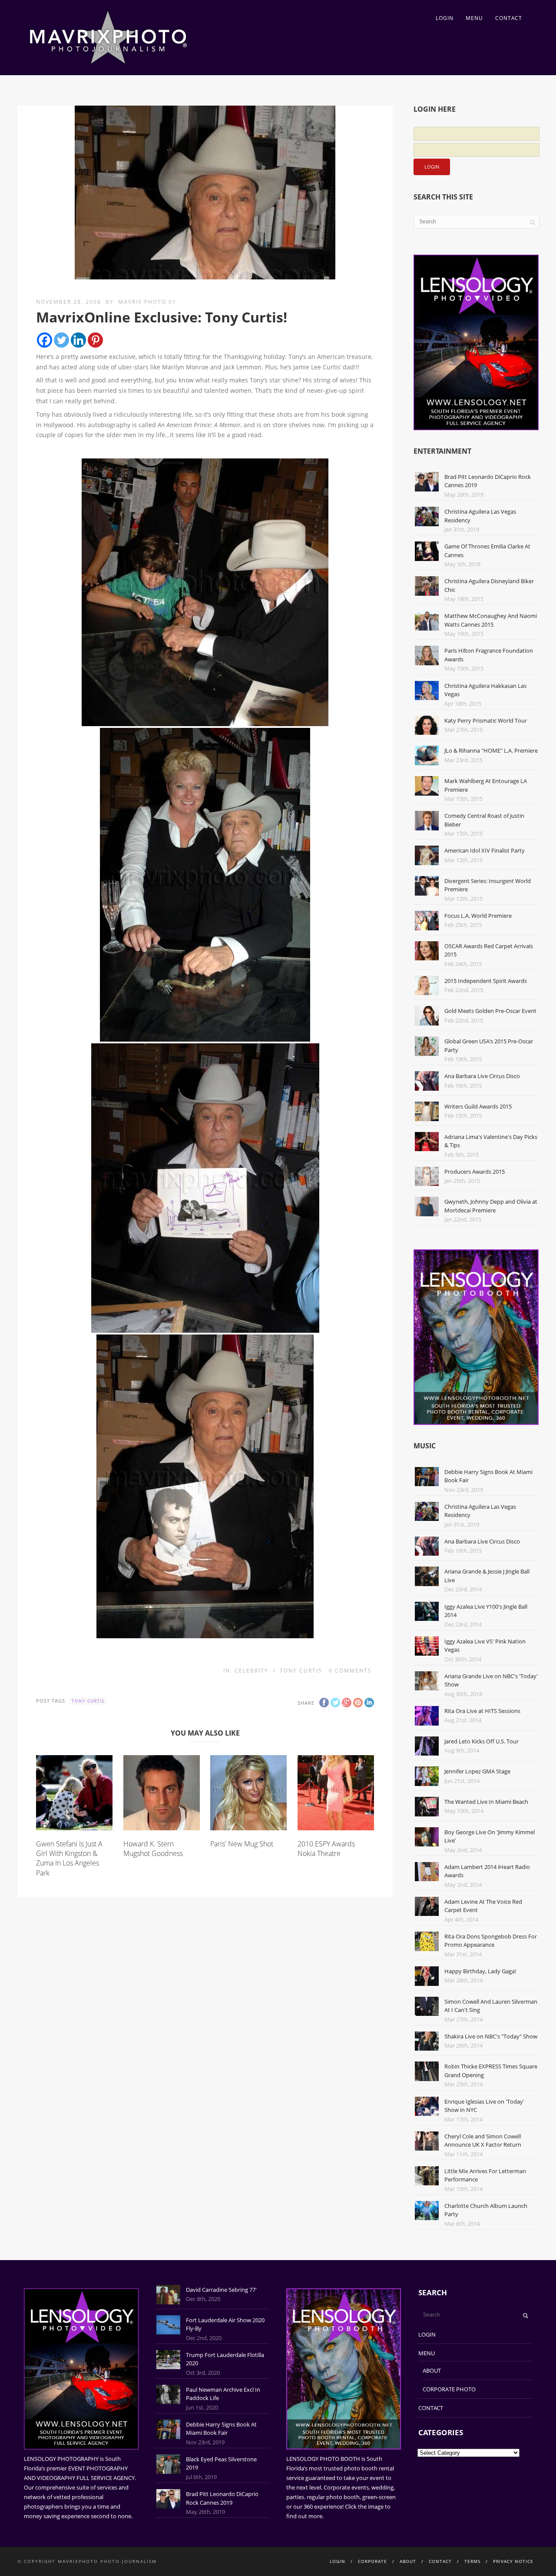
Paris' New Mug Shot (242, 1844)
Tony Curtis (301, 1671)
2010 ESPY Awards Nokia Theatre (326, 1849)
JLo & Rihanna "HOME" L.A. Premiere (491, 750)
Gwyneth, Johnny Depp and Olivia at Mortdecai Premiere (491, 1206)
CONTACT (509, 18)
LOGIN (445, 18)
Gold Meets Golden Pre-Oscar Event (490, 1011)
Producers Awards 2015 (475, 1172)
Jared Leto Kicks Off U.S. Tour (482, 1741)
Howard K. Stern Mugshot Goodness (153, 1849)
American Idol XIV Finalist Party (485, 850)
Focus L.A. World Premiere (478, 916)
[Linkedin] (78, 340)
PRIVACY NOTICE (513, 2561)
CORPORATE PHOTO (449, 2389)
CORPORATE (372, 2561)
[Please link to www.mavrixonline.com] (205, 592)
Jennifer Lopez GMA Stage (477, 1771)
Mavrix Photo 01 (147, 302)
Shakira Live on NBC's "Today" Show (491, 2036)
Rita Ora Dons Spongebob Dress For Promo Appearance (491, 1941)
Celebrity (252, 1671)
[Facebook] (45, 340)
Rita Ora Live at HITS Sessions (482, 1711)
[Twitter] (61, 340)
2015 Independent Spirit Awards (486, 981)
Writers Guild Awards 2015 (478, 1106)
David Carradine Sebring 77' (221, 2290)
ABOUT (432, 2370)
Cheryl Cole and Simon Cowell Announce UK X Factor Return (483, 2141)
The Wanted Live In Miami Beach (486, 1802)
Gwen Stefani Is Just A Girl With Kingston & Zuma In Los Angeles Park (69, 1858)
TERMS (472, 2561)
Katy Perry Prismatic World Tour (486, 720)
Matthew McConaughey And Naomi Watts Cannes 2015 (491, 620)
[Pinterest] (95, 340)
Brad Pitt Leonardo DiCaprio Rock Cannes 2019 (222, 2498)
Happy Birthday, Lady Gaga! (480, 1971)
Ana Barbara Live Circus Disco (482, 1076)
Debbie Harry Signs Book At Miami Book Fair (221, 2429)
